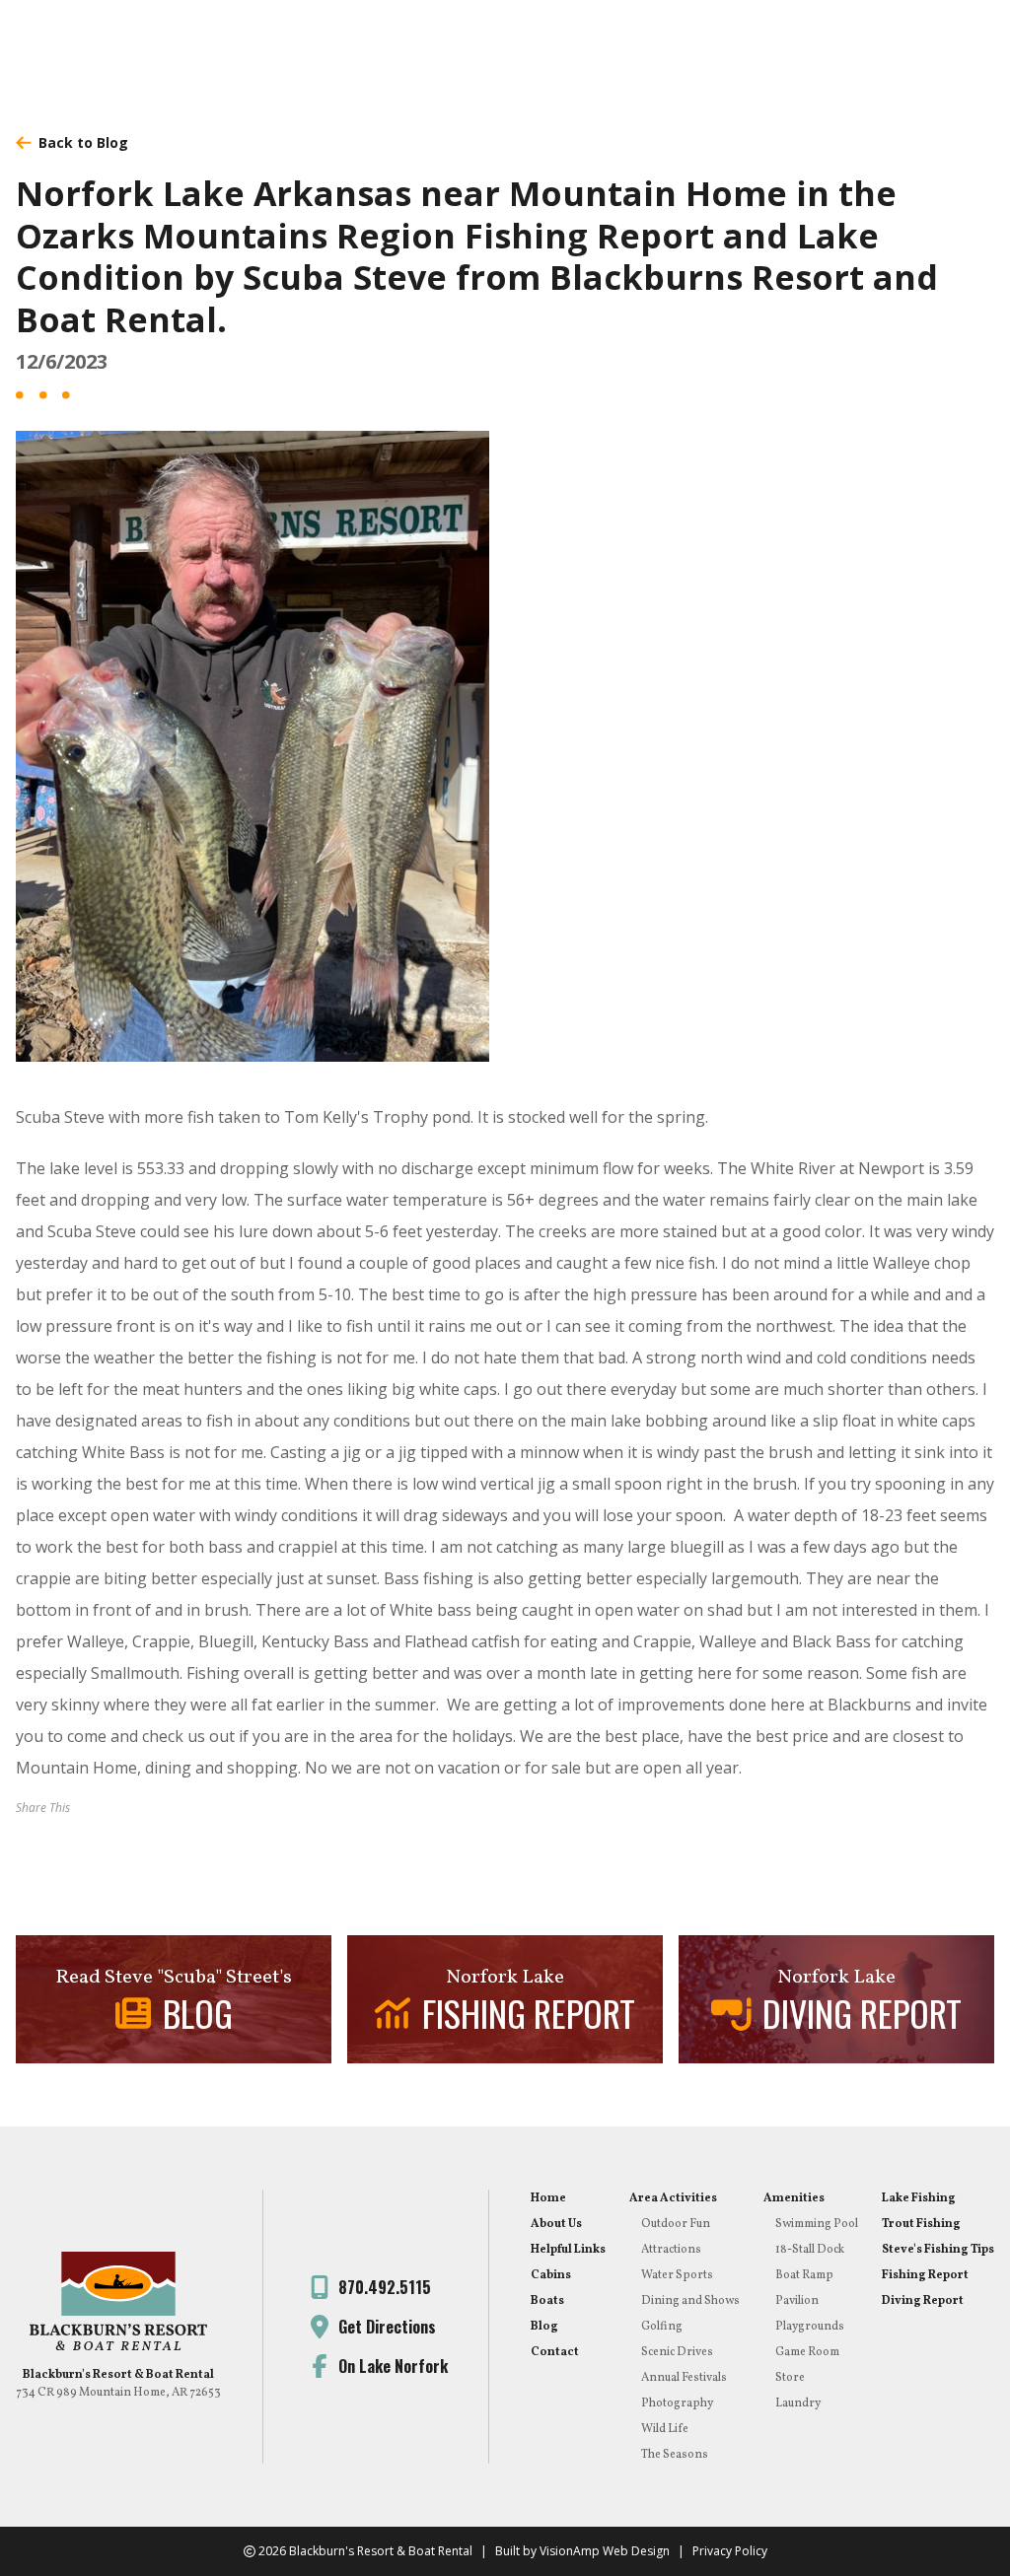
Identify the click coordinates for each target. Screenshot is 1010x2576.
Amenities (794, 2198)
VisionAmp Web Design (605, 2551)
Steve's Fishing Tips (938, 2250)
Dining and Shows (690, 2301)
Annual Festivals (684, 2378)
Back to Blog (83, 142)
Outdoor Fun (676, 2224)
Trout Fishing (921, 2224)
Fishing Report (925, 2275)
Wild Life (665, 2429)
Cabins (551, 2275)
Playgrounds (810, 2327)
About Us (556, 2224)
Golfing (662, 2327)
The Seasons (675, 2455)
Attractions (671, 2250)
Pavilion (797, 2301)
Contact (555, 2352)
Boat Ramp (804, 2275)
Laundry (798, 2403)
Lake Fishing (919, 2198)
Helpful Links (568, 2250)
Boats (547, 2301)
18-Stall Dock (810, 2250)
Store (790, 2378)
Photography (677, 2403)
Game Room (807, 2352)
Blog (544, 2327)
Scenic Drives (677, 2352)
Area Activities (673, 2198)
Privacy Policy (730, 2551)
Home (548, 2198)
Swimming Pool (817, 2224)
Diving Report (923, 2301)
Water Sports (677, 2275)
